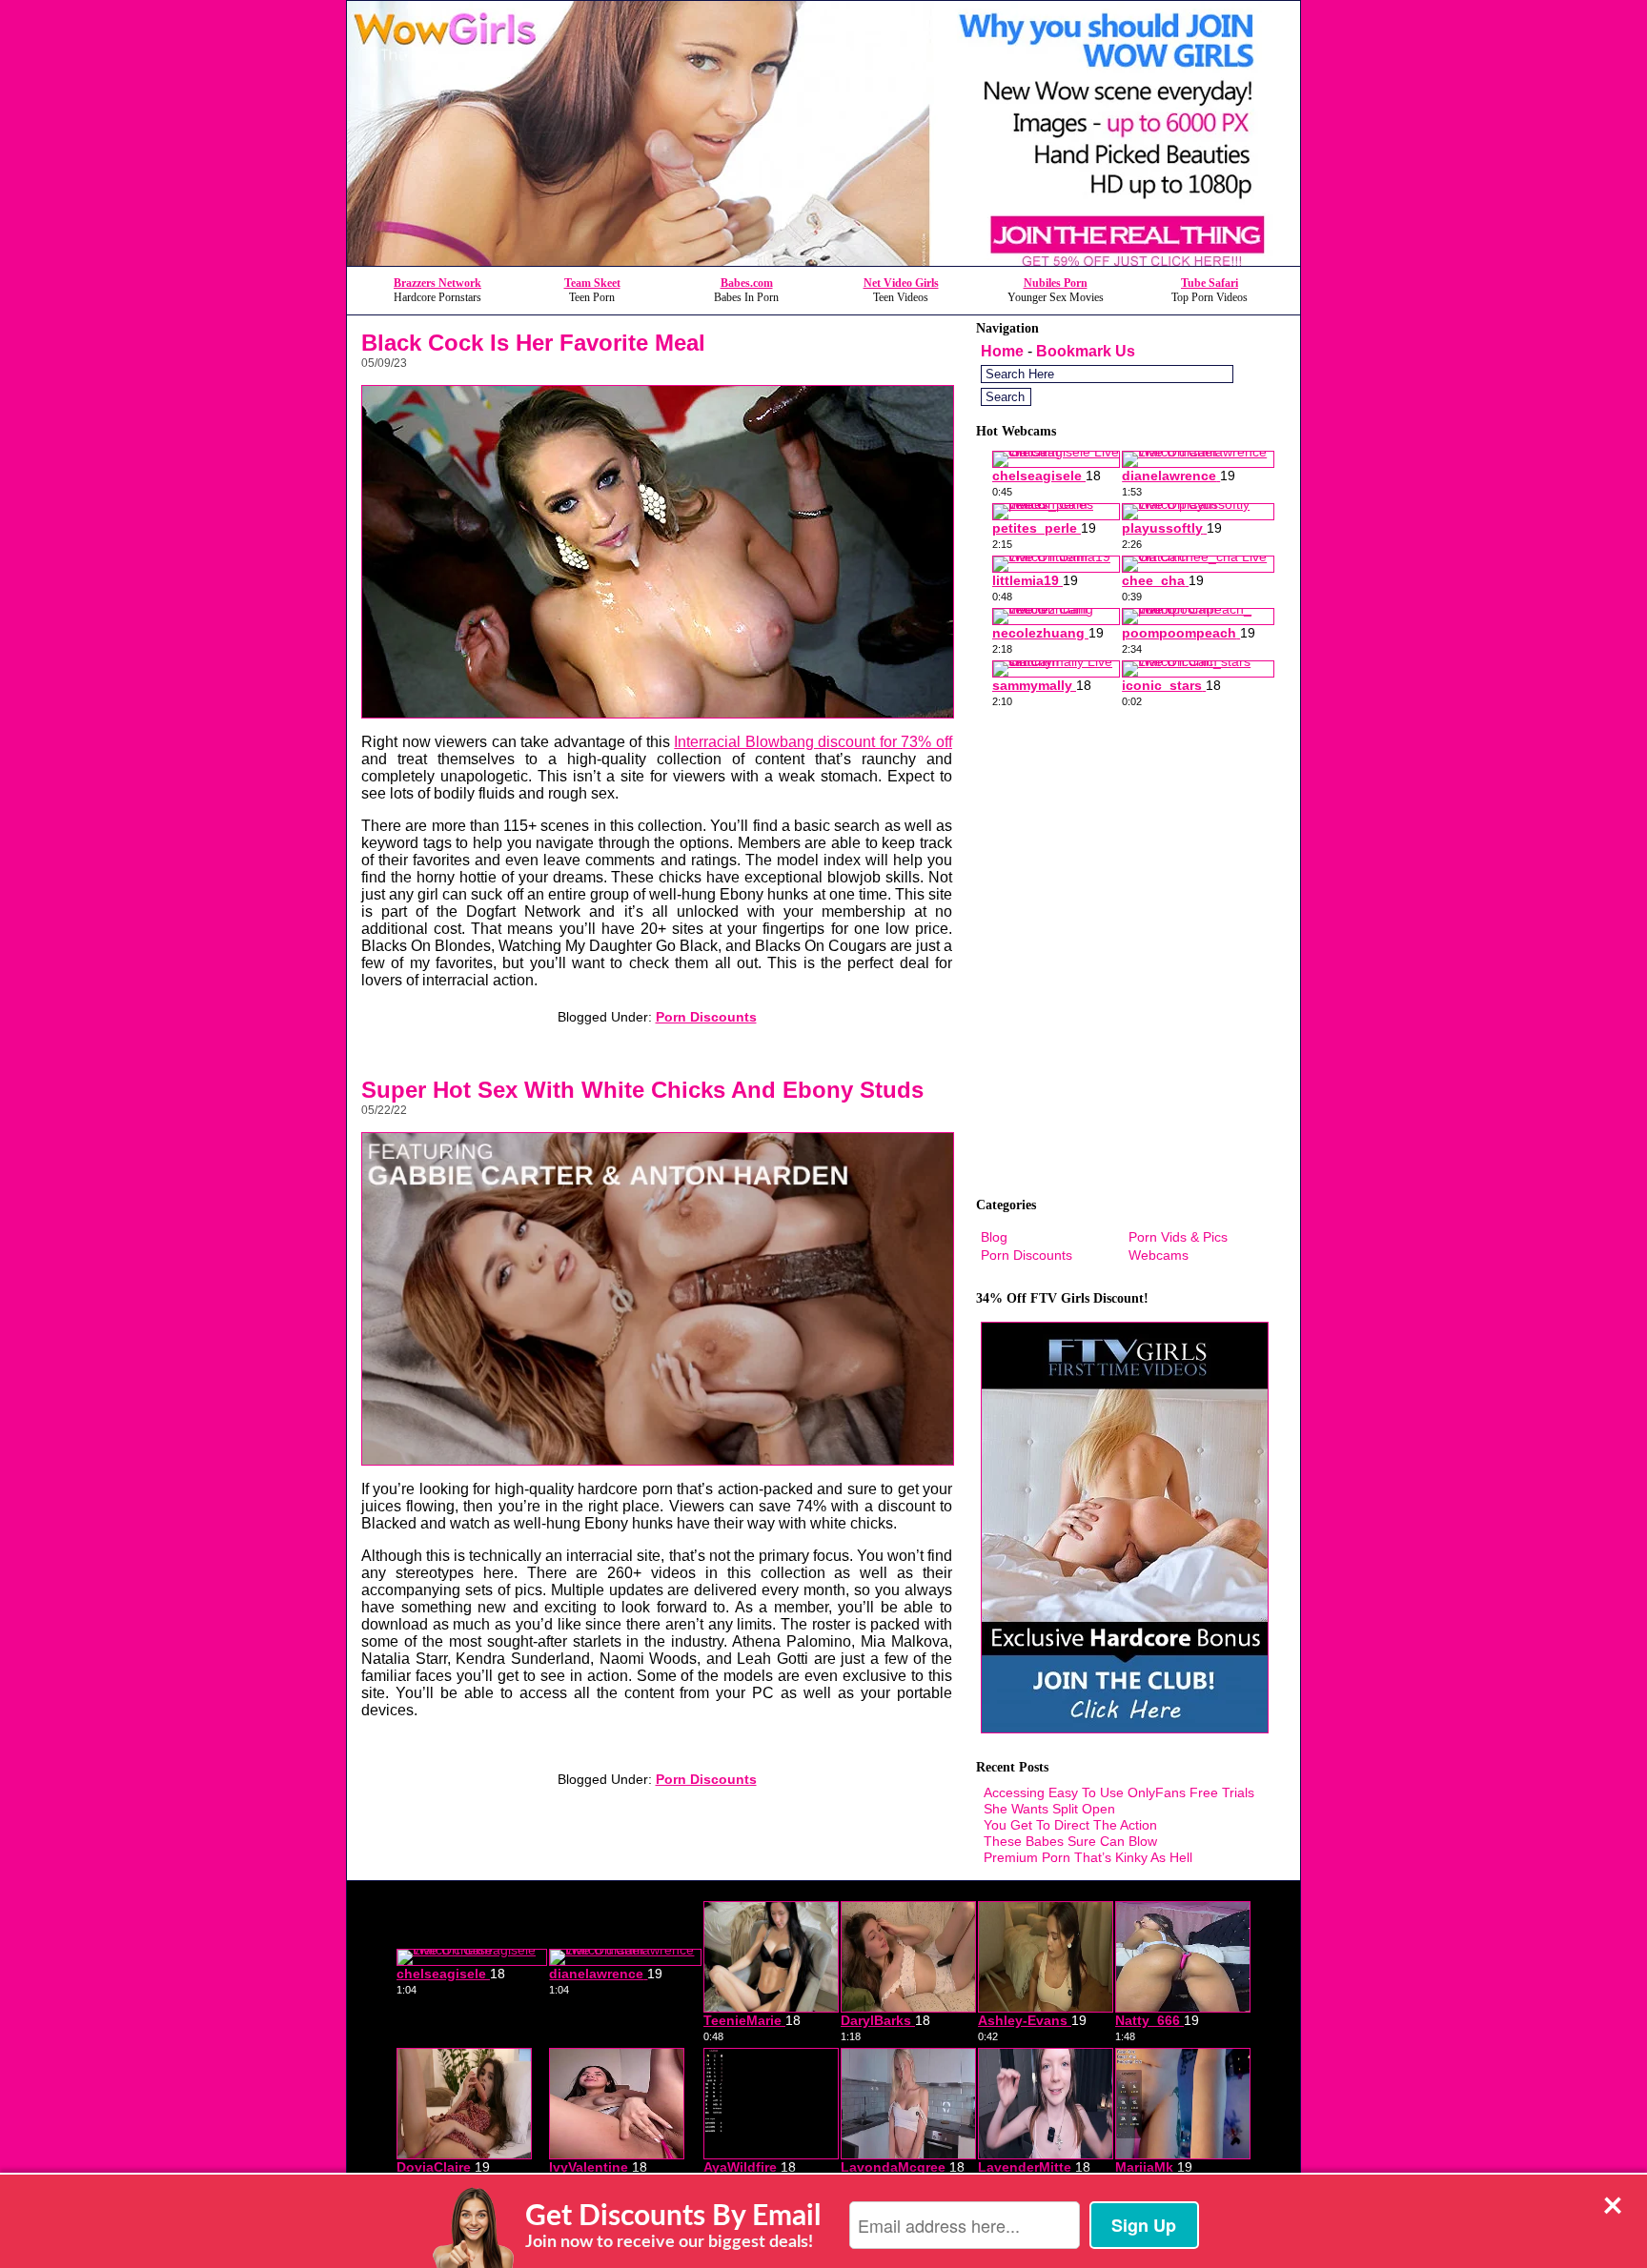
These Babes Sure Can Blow (1070, 1841)
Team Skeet (592, 283)
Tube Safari (1210, 283)
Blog (994, 1237)
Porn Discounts (706, 1017)
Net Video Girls (901, 283)
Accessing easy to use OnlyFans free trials (1119, 1792)
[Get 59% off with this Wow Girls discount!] (823, 261)
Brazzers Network (437, 283)
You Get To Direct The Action (1070, 1825)
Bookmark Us (1086, 351)
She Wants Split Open (1049, 1809)
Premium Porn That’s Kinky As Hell (1088, 1857)
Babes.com (747, 283)
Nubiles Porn (1056, 283)
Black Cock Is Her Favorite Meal (533, 343)
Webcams (1159, 1255)
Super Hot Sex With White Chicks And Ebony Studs (642, 1090)
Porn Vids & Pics (1178, 1237)
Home (1002, 351)
